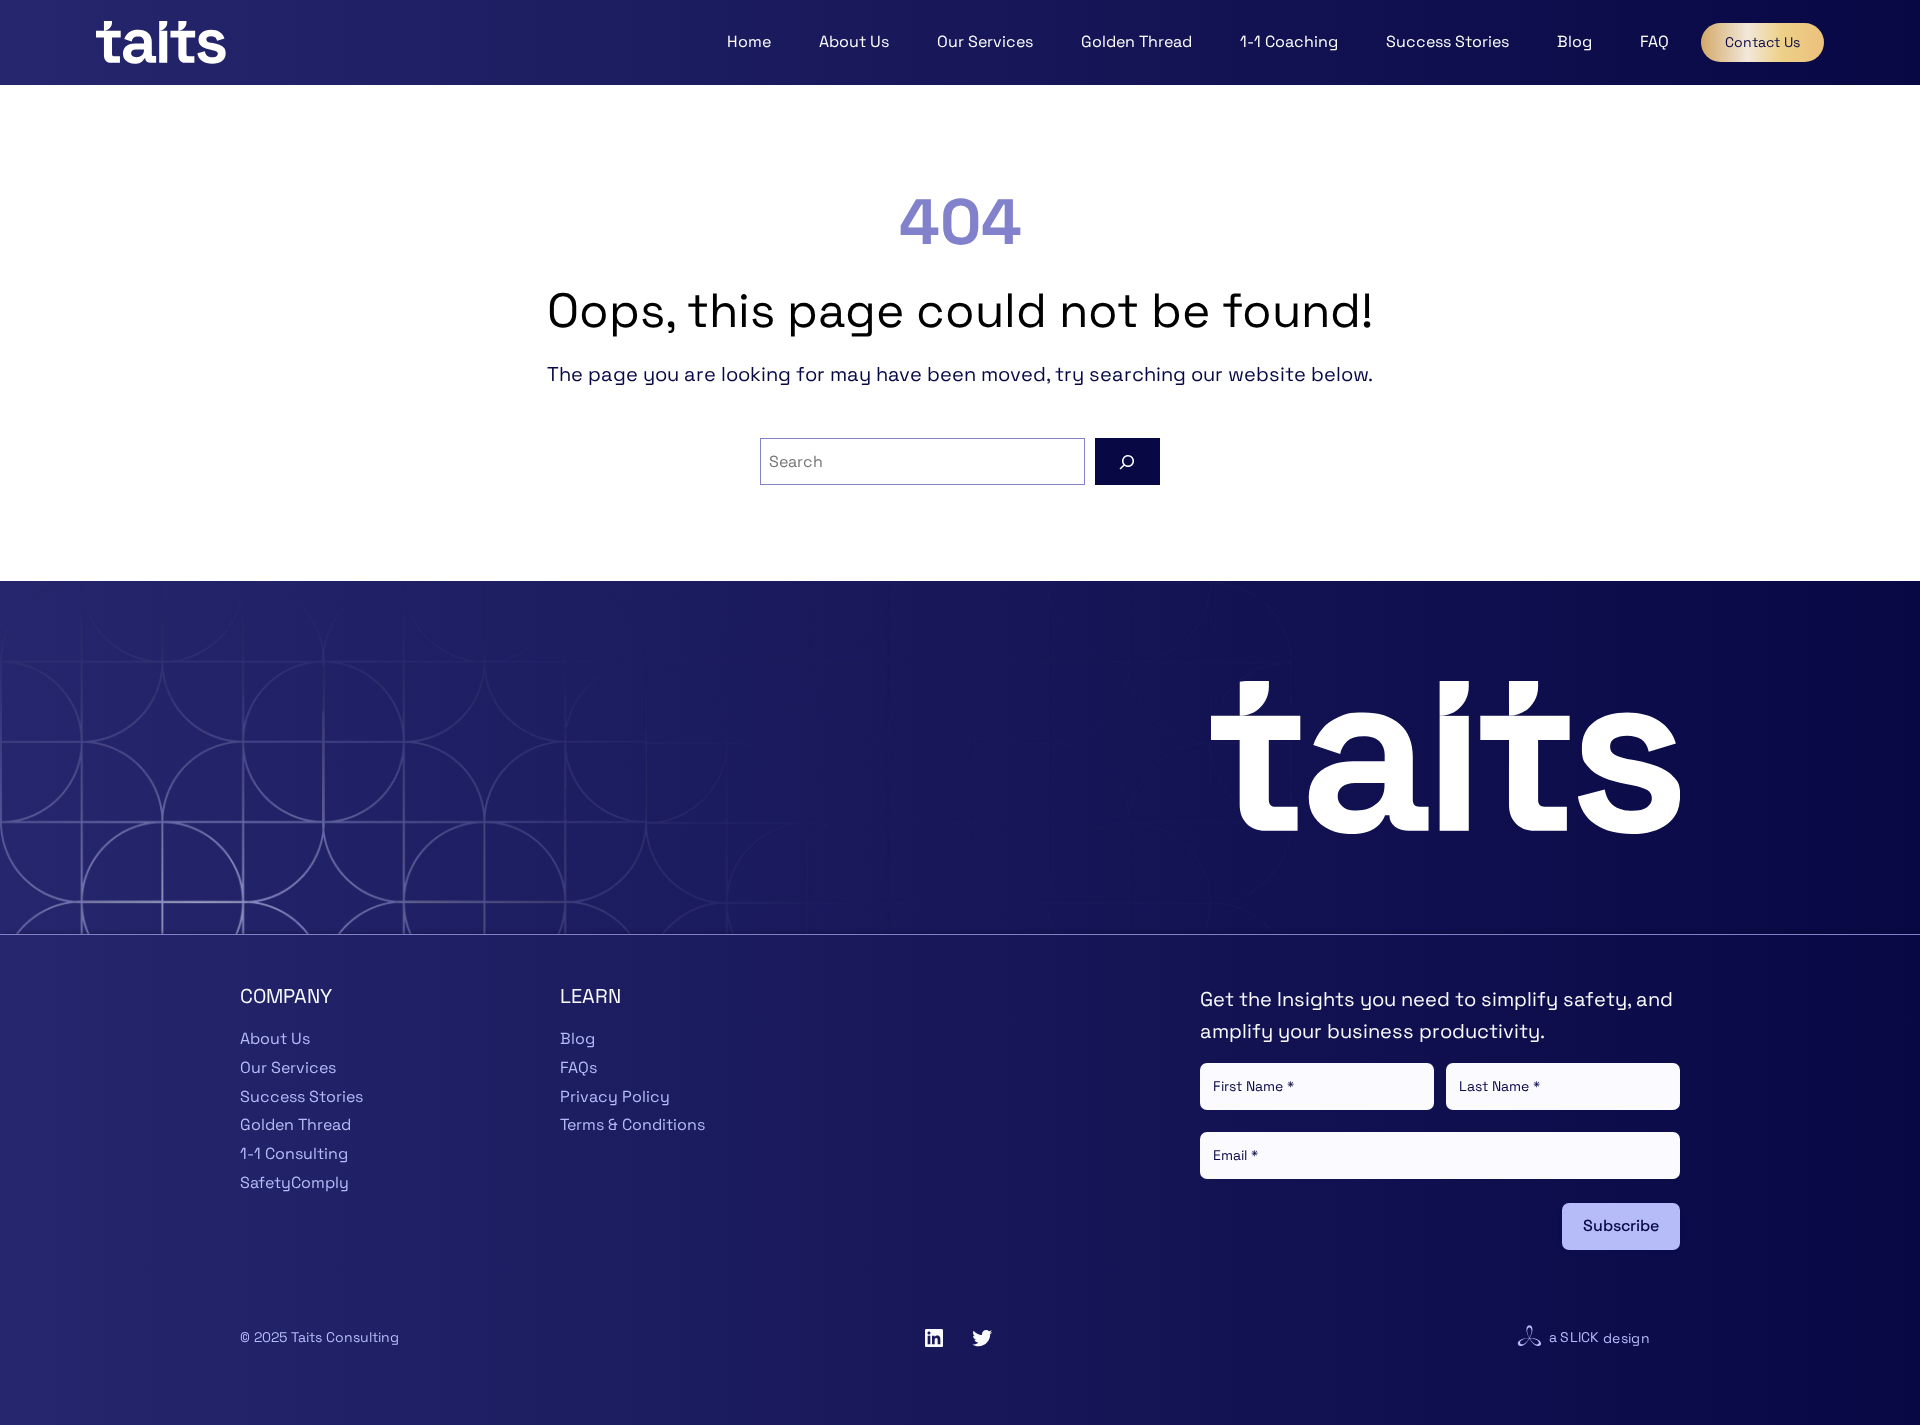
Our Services (288, 1067)
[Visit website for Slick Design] (1529, 1337)
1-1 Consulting (294, 1153)
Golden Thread (295, 1124)
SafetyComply (294, 1182)
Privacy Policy (615, 1096)
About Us (275, 1038)
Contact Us (1762, 42)
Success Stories (301, 1096)
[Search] (1127, 461)
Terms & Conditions (632, 1124)
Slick (1579, 1337)
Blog (577, 1038)
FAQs (578, 1067)
